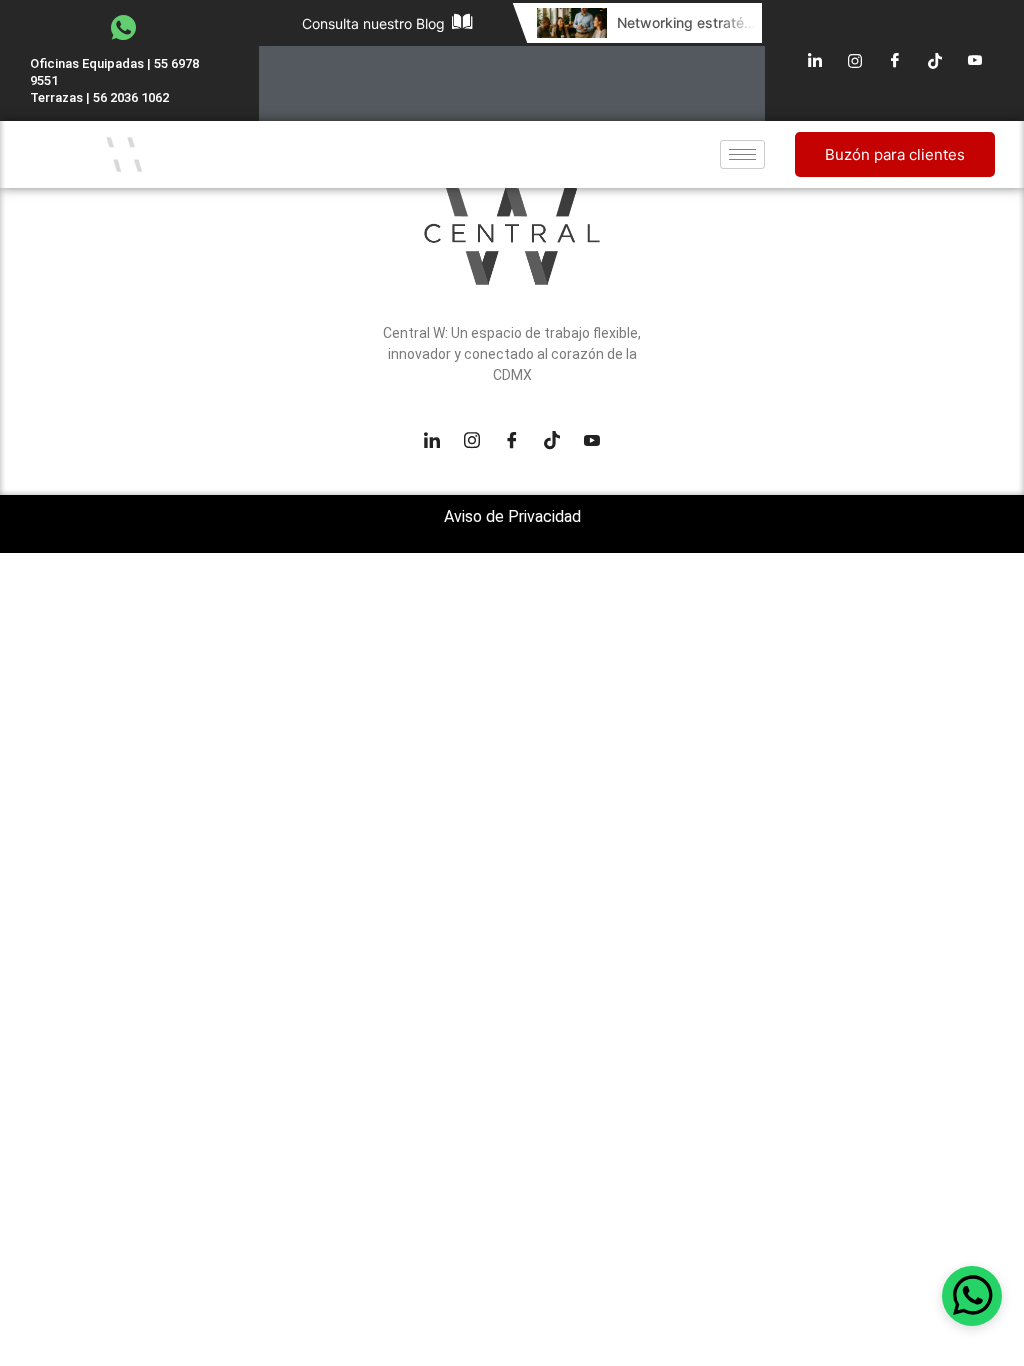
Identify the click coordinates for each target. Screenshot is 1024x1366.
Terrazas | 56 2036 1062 (99, 97)
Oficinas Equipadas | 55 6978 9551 (114, 72)
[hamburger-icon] (742, 154)
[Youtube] (975, 61)
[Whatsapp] (972, 1296)
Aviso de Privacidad (512, 516)
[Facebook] (895, 61)
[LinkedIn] (815, 61)
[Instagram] (855, 61)
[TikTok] (935, 61)
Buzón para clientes (895, 154)
